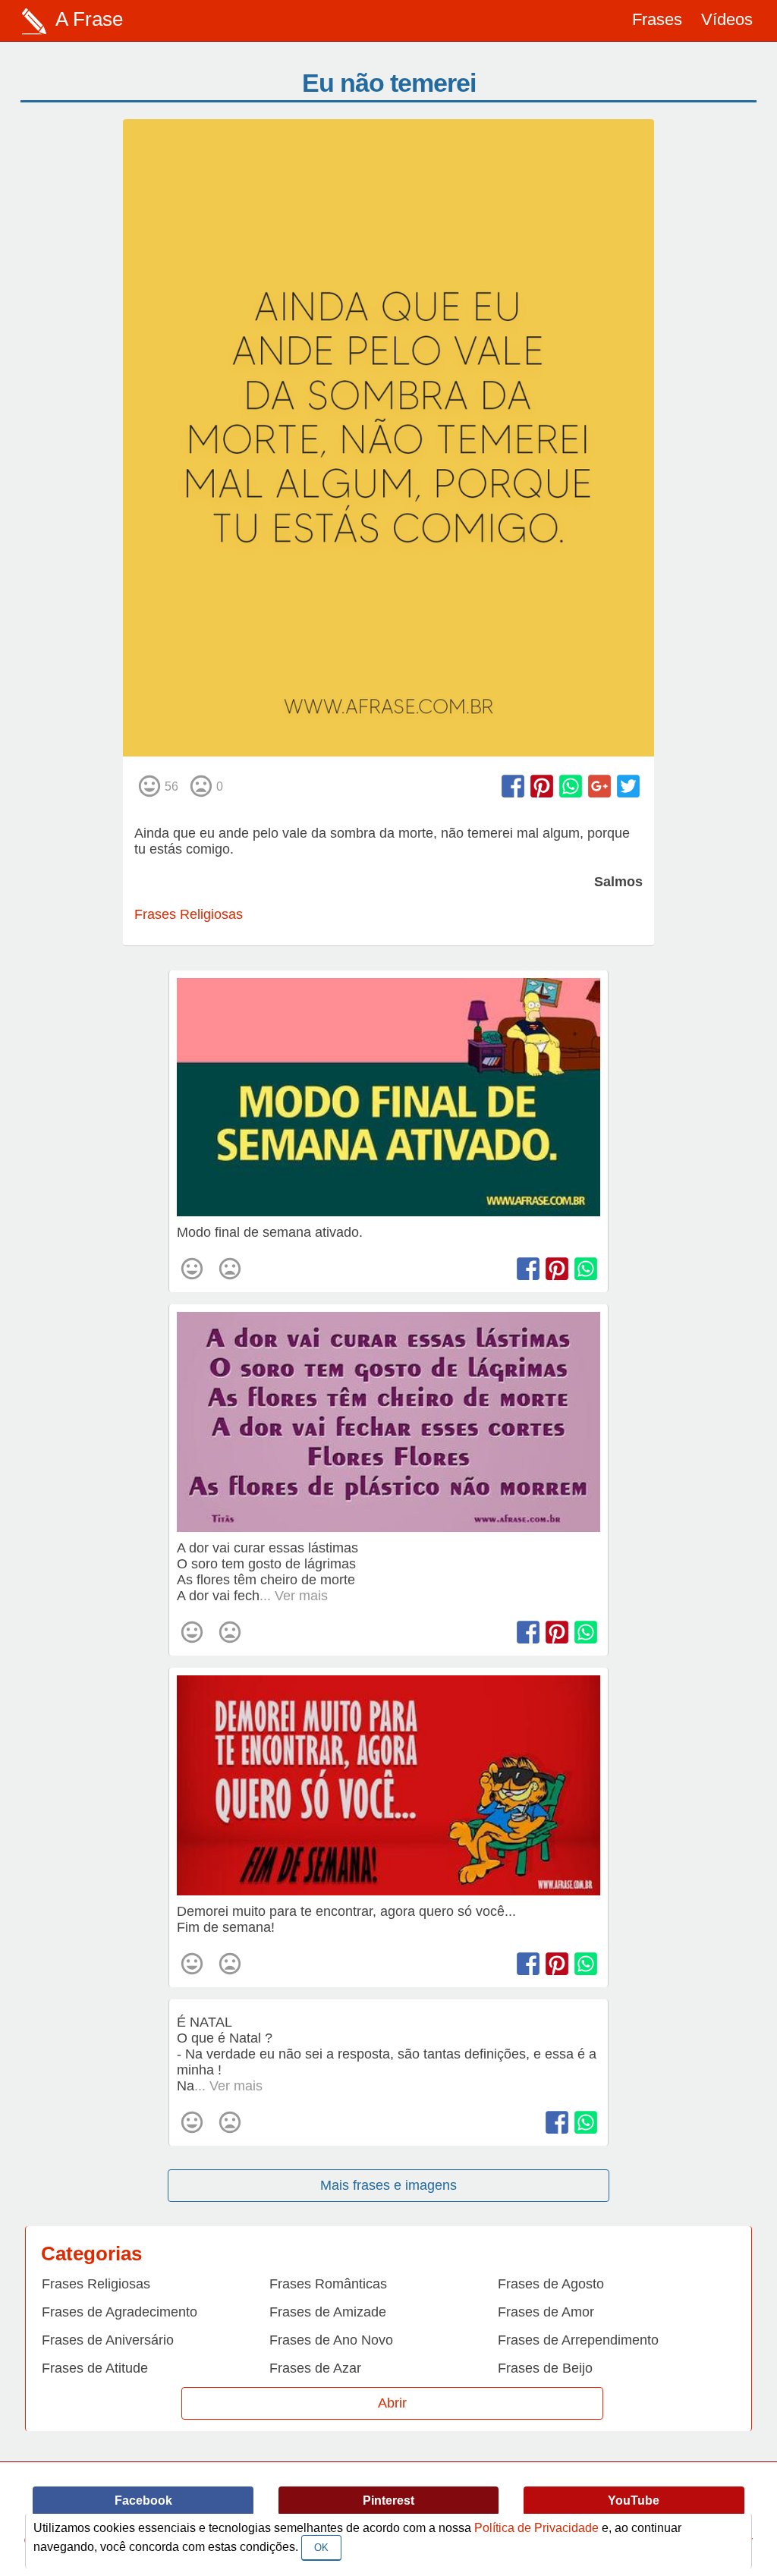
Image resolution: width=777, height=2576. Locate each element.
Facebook (143, 2501)
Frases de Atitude (95, 2368)
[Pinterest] (542, 786)
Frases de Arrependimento (578, 2340)
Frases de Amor (546, 2312)
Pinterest (388, 2501)
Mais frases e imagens (388, 2185)
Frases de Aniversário (108, 2340)
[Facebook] (513, 786)
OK (321, 2548)
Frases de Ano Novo (331, 2340)
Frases (657, 19)
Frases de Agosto (551, 2284)
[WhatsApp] (571, 786)
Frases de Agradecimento (120, 2312)
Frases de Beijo (545, 2368)
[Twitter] (628, 786)
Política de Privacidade (536, 2528)
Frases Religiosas (189, 914)
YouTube (634, 2501)
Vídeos (727, 19)
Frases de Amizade (328, 2312)
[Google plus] (599, 786)
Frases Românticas (328, 2284)
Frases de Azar (315, 2368)
